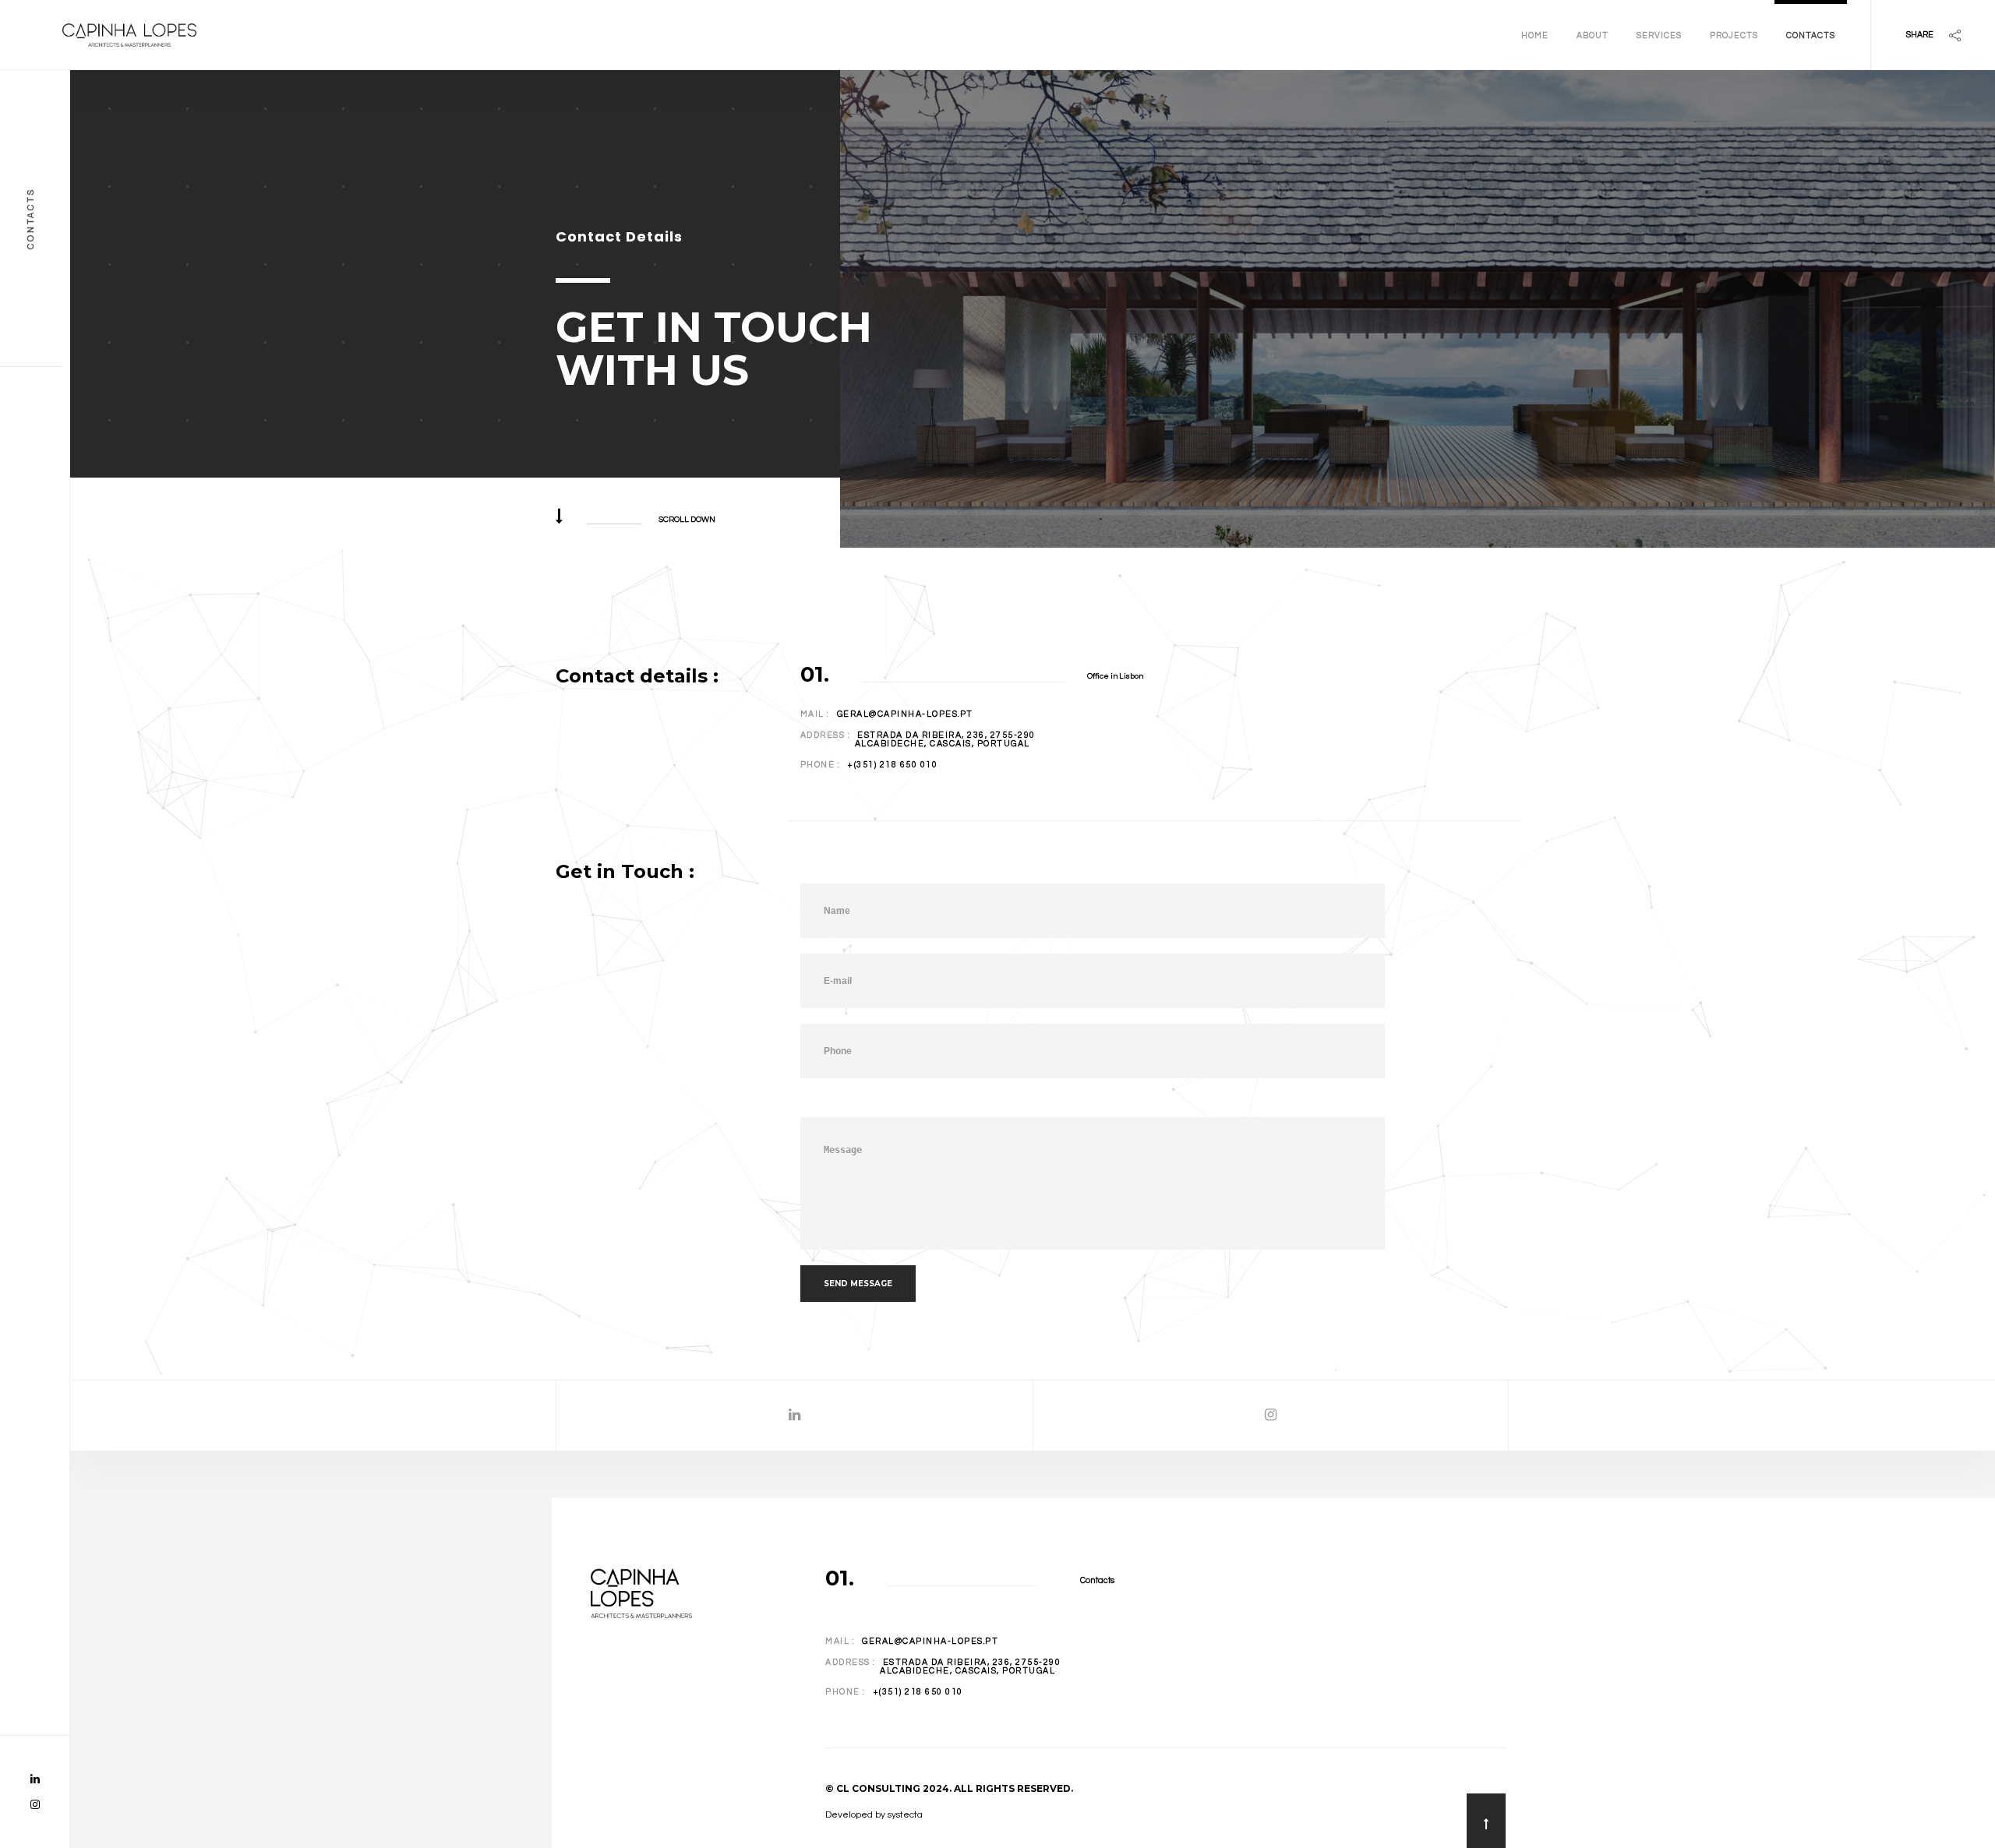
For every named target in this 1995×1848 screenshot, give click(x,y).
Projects (1734, 35)
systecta (905, 1815)
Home (1535, 35)
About (1592, 35)
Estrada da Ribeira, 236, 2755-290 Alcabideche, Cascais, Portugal (918, 739)
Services (1659, 35)
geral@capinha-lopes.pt (905, 714)
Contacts (1811, 35)
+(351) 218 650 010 (892, 765)
